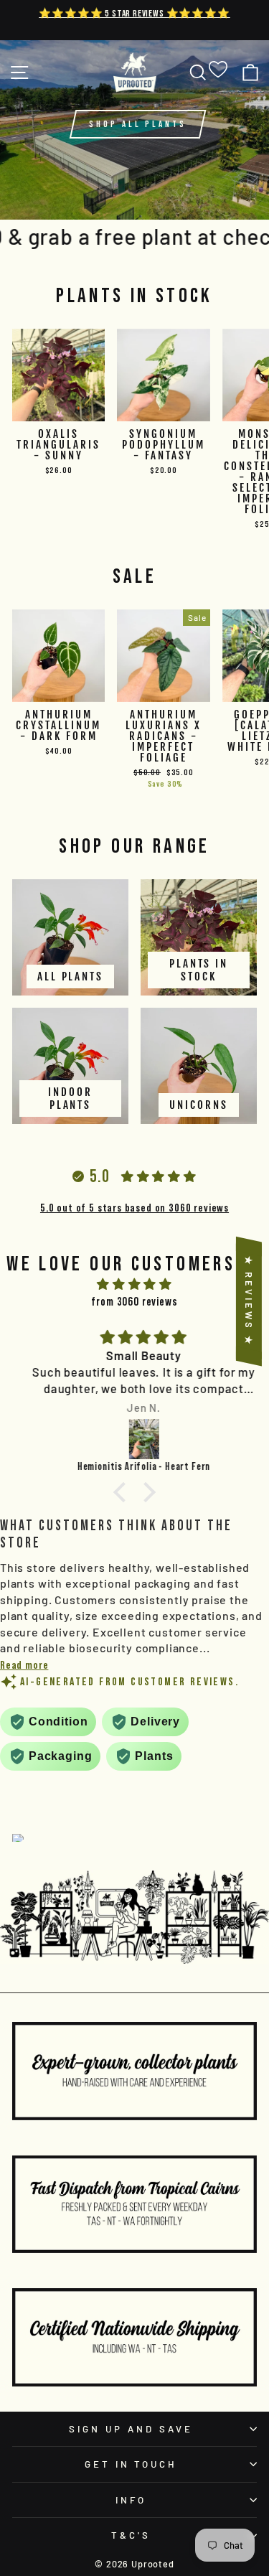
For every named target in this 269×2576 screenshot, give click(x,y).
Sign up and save (131, 2429)
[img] (134, 1284)
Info (131, 2500)
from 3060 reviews (134, 1301)
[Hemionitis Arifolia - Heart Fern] (134, 1439)
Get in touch (131, 2464)
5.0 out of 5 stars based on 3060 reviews (134, 1207)
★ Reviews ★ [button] (249, 1301)
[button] (123, 1492)
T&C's (131, 2535)
